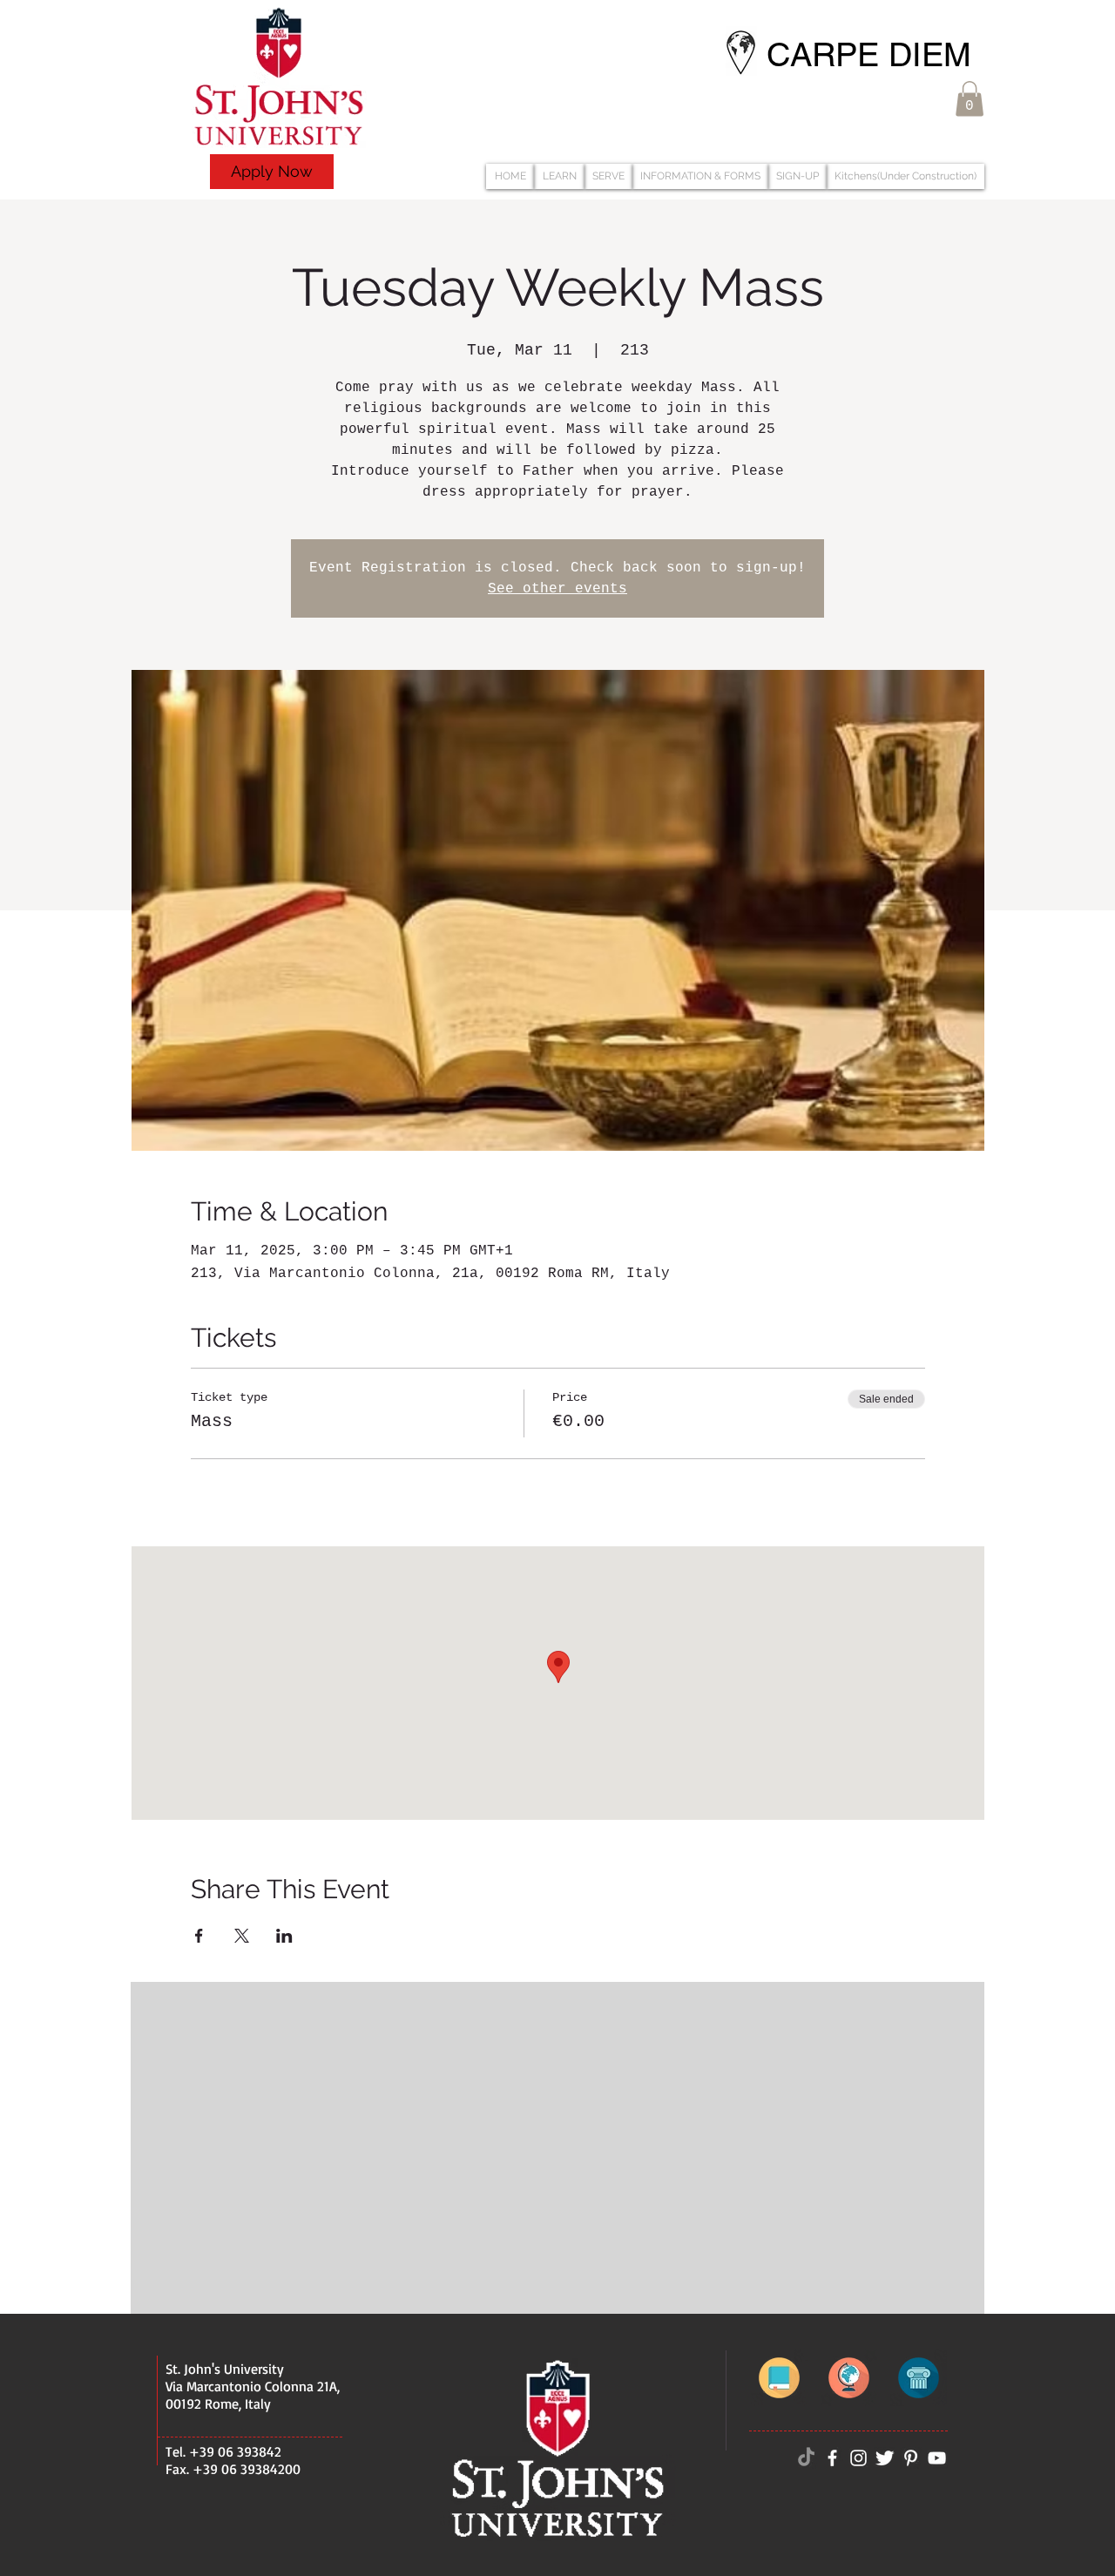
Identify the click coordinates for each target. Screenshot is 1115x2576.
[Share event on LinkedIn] (284, 1936)
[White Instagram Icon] (858, 2458)
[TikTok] (806, 2458)
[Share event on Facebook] (199, 1936)
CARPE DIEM (869, 55)
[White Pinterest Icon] (911, 2458)
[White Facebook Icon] (832, 2458)
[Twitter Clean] (885, 2458)
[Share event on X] (242, 1936)
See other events (557, 589)
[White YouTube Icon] (937, 2458)
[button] (970, 99)
